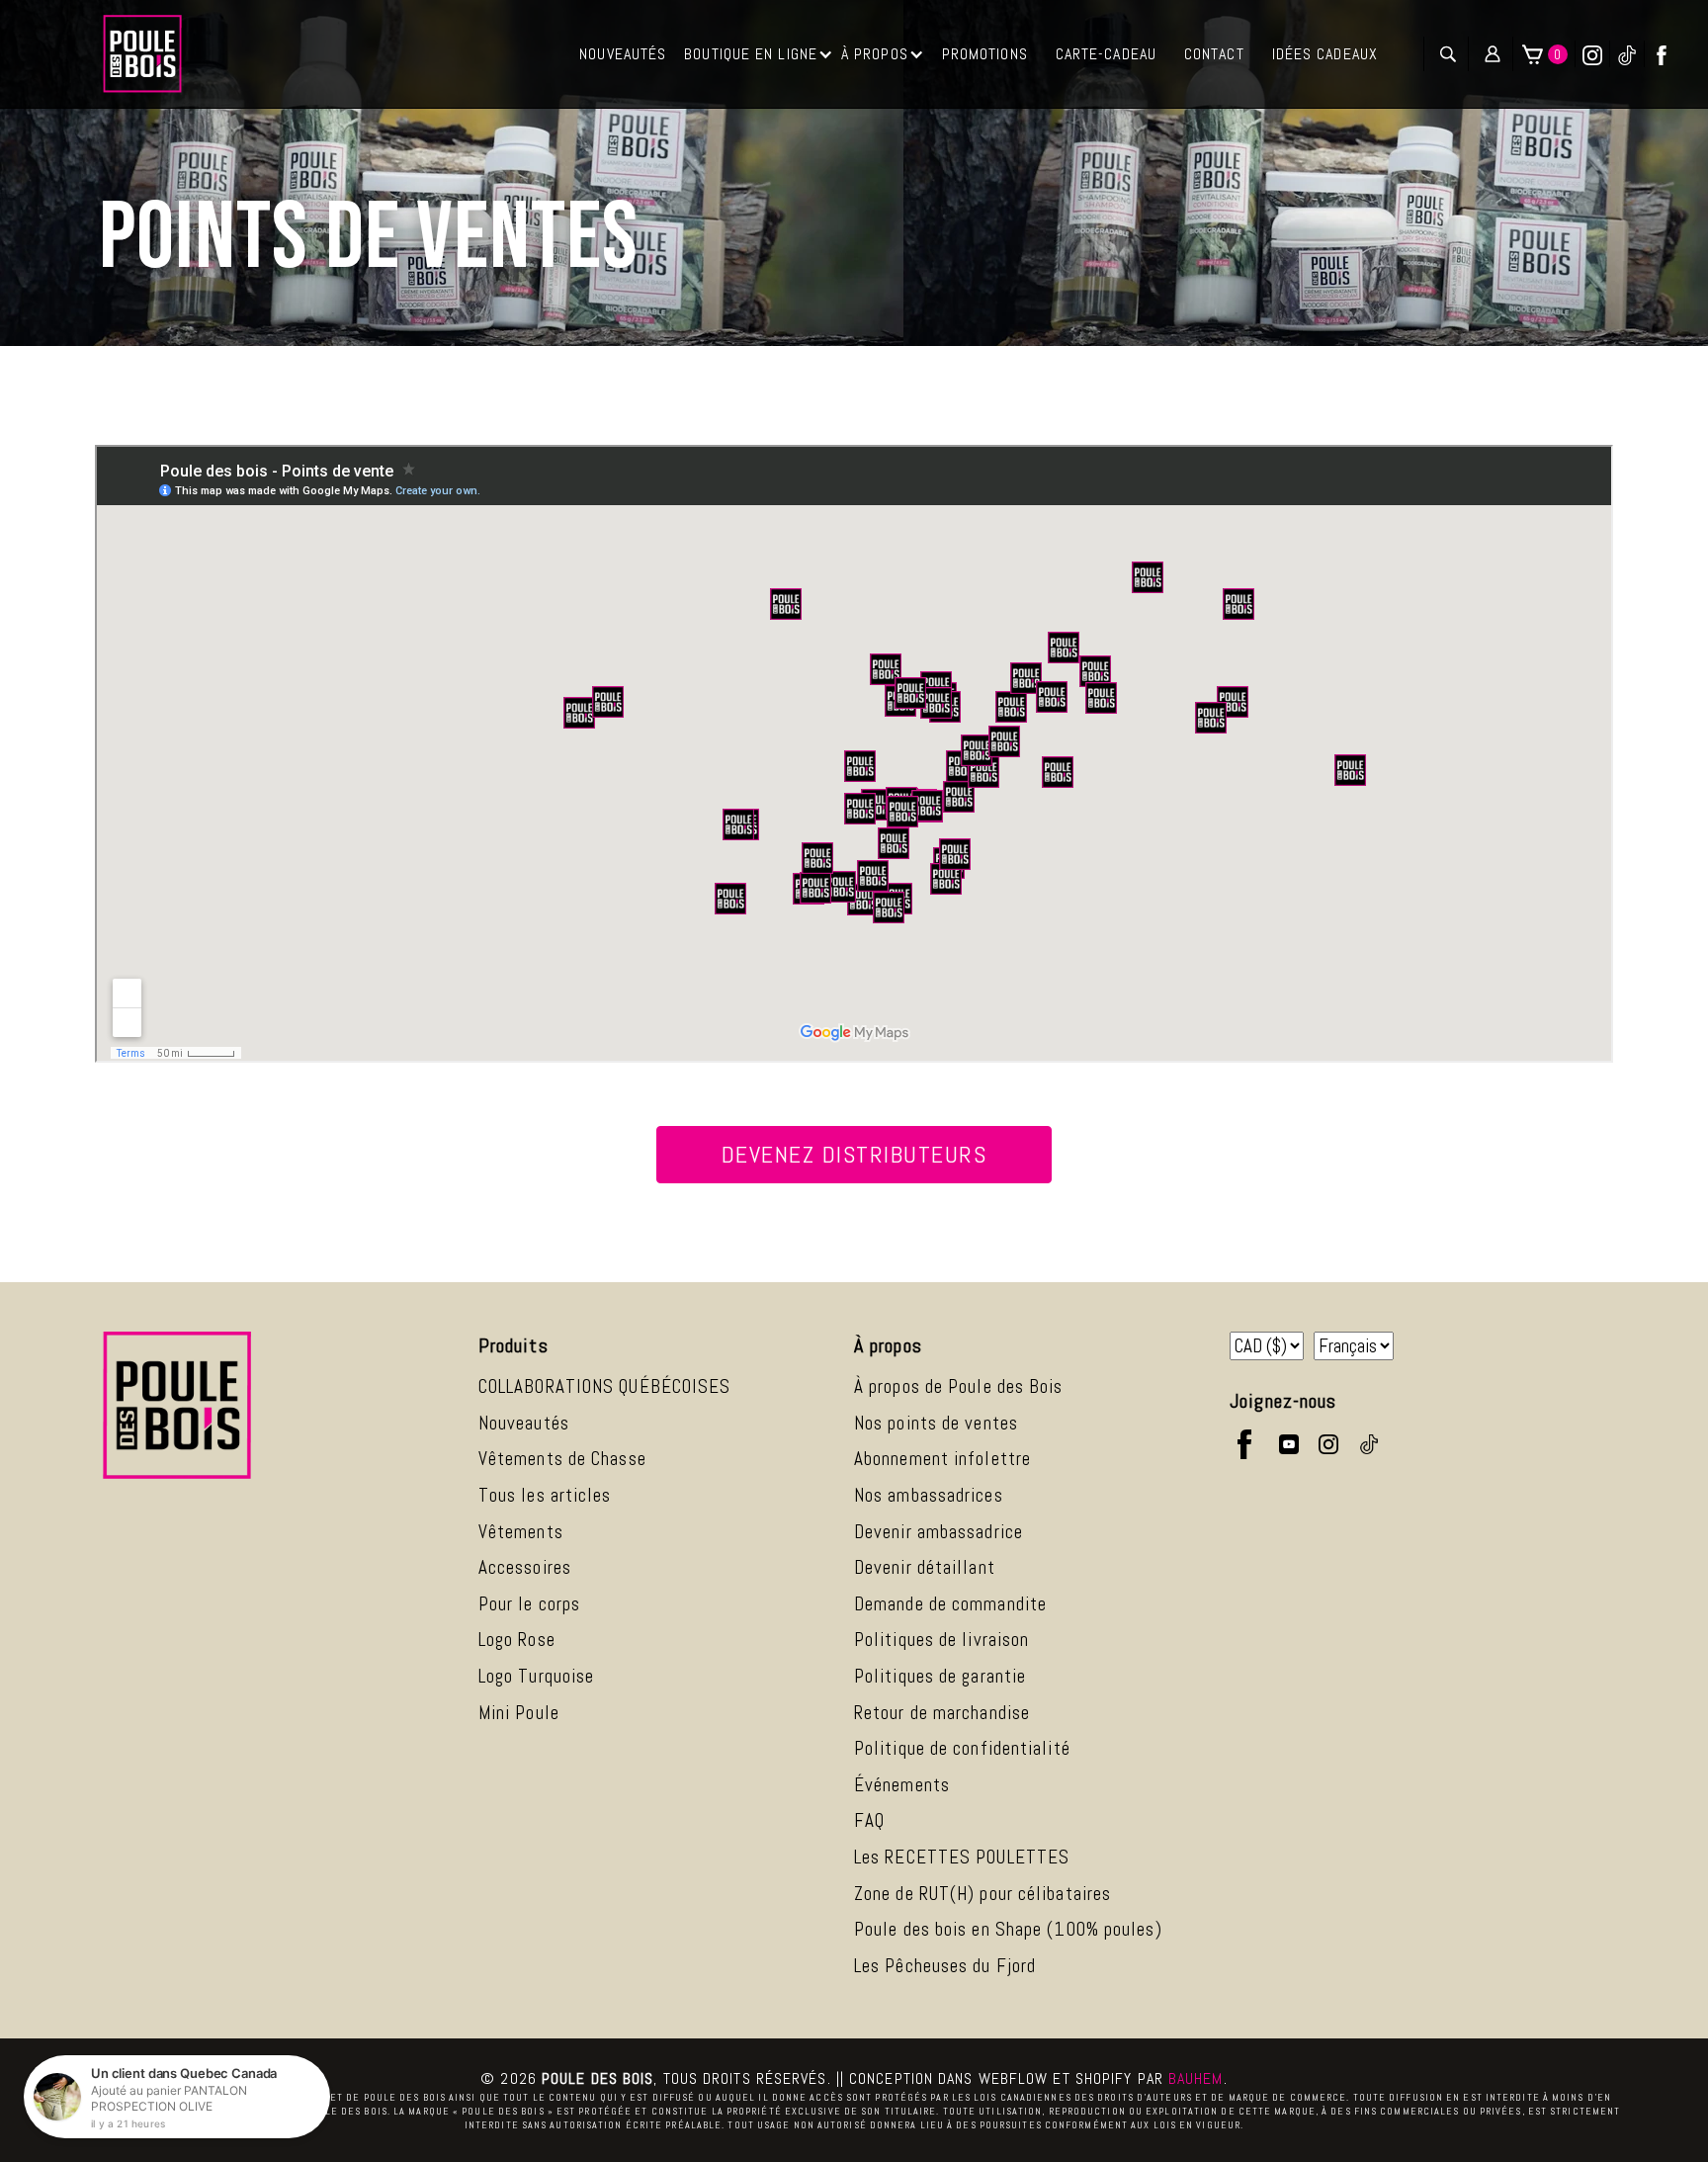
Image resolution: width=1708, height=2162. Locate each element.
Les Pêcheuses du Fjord (945, 1966)
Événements (902, 1785)
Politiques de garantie (940, 1676)
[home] (142, 54)
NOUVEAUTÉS (623, 54)
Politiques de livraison (941, 1640)
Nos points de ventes (936, 1423)
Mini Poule (519, 1713)
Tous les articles (545, 1495)
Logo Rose (517, 1640)
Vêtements (521, 1532)
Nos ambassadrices (929, 1495)
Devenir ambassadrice (939, 1532)
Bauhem (1196, 2078)
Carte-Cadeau (1106, 54)
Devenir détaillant (925, 1567)
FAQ (869, 1820)
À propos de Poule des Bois (959, 1386)
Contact (1214, 54)
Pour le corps (529, 1604)
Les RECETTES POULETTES (962, 1857)
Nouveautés (524, 1423)
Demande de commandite (950, 1604)
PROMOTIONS (985, 54)
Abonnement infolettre (942, 1459)
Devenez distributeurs (854, 1154)
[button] (759, 54)
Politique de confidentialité (962, 1748)
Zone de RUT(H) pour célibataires (982, 1894)
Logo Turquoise (536, 1676)
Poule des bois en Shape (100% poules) (1008, 1929)
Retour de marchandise (942, 1713)
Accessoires (525, 1567)
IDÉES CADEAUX (1325, 54)
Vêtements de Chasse (562, 1459)
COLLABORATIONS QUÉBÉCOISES (605, 1386)
